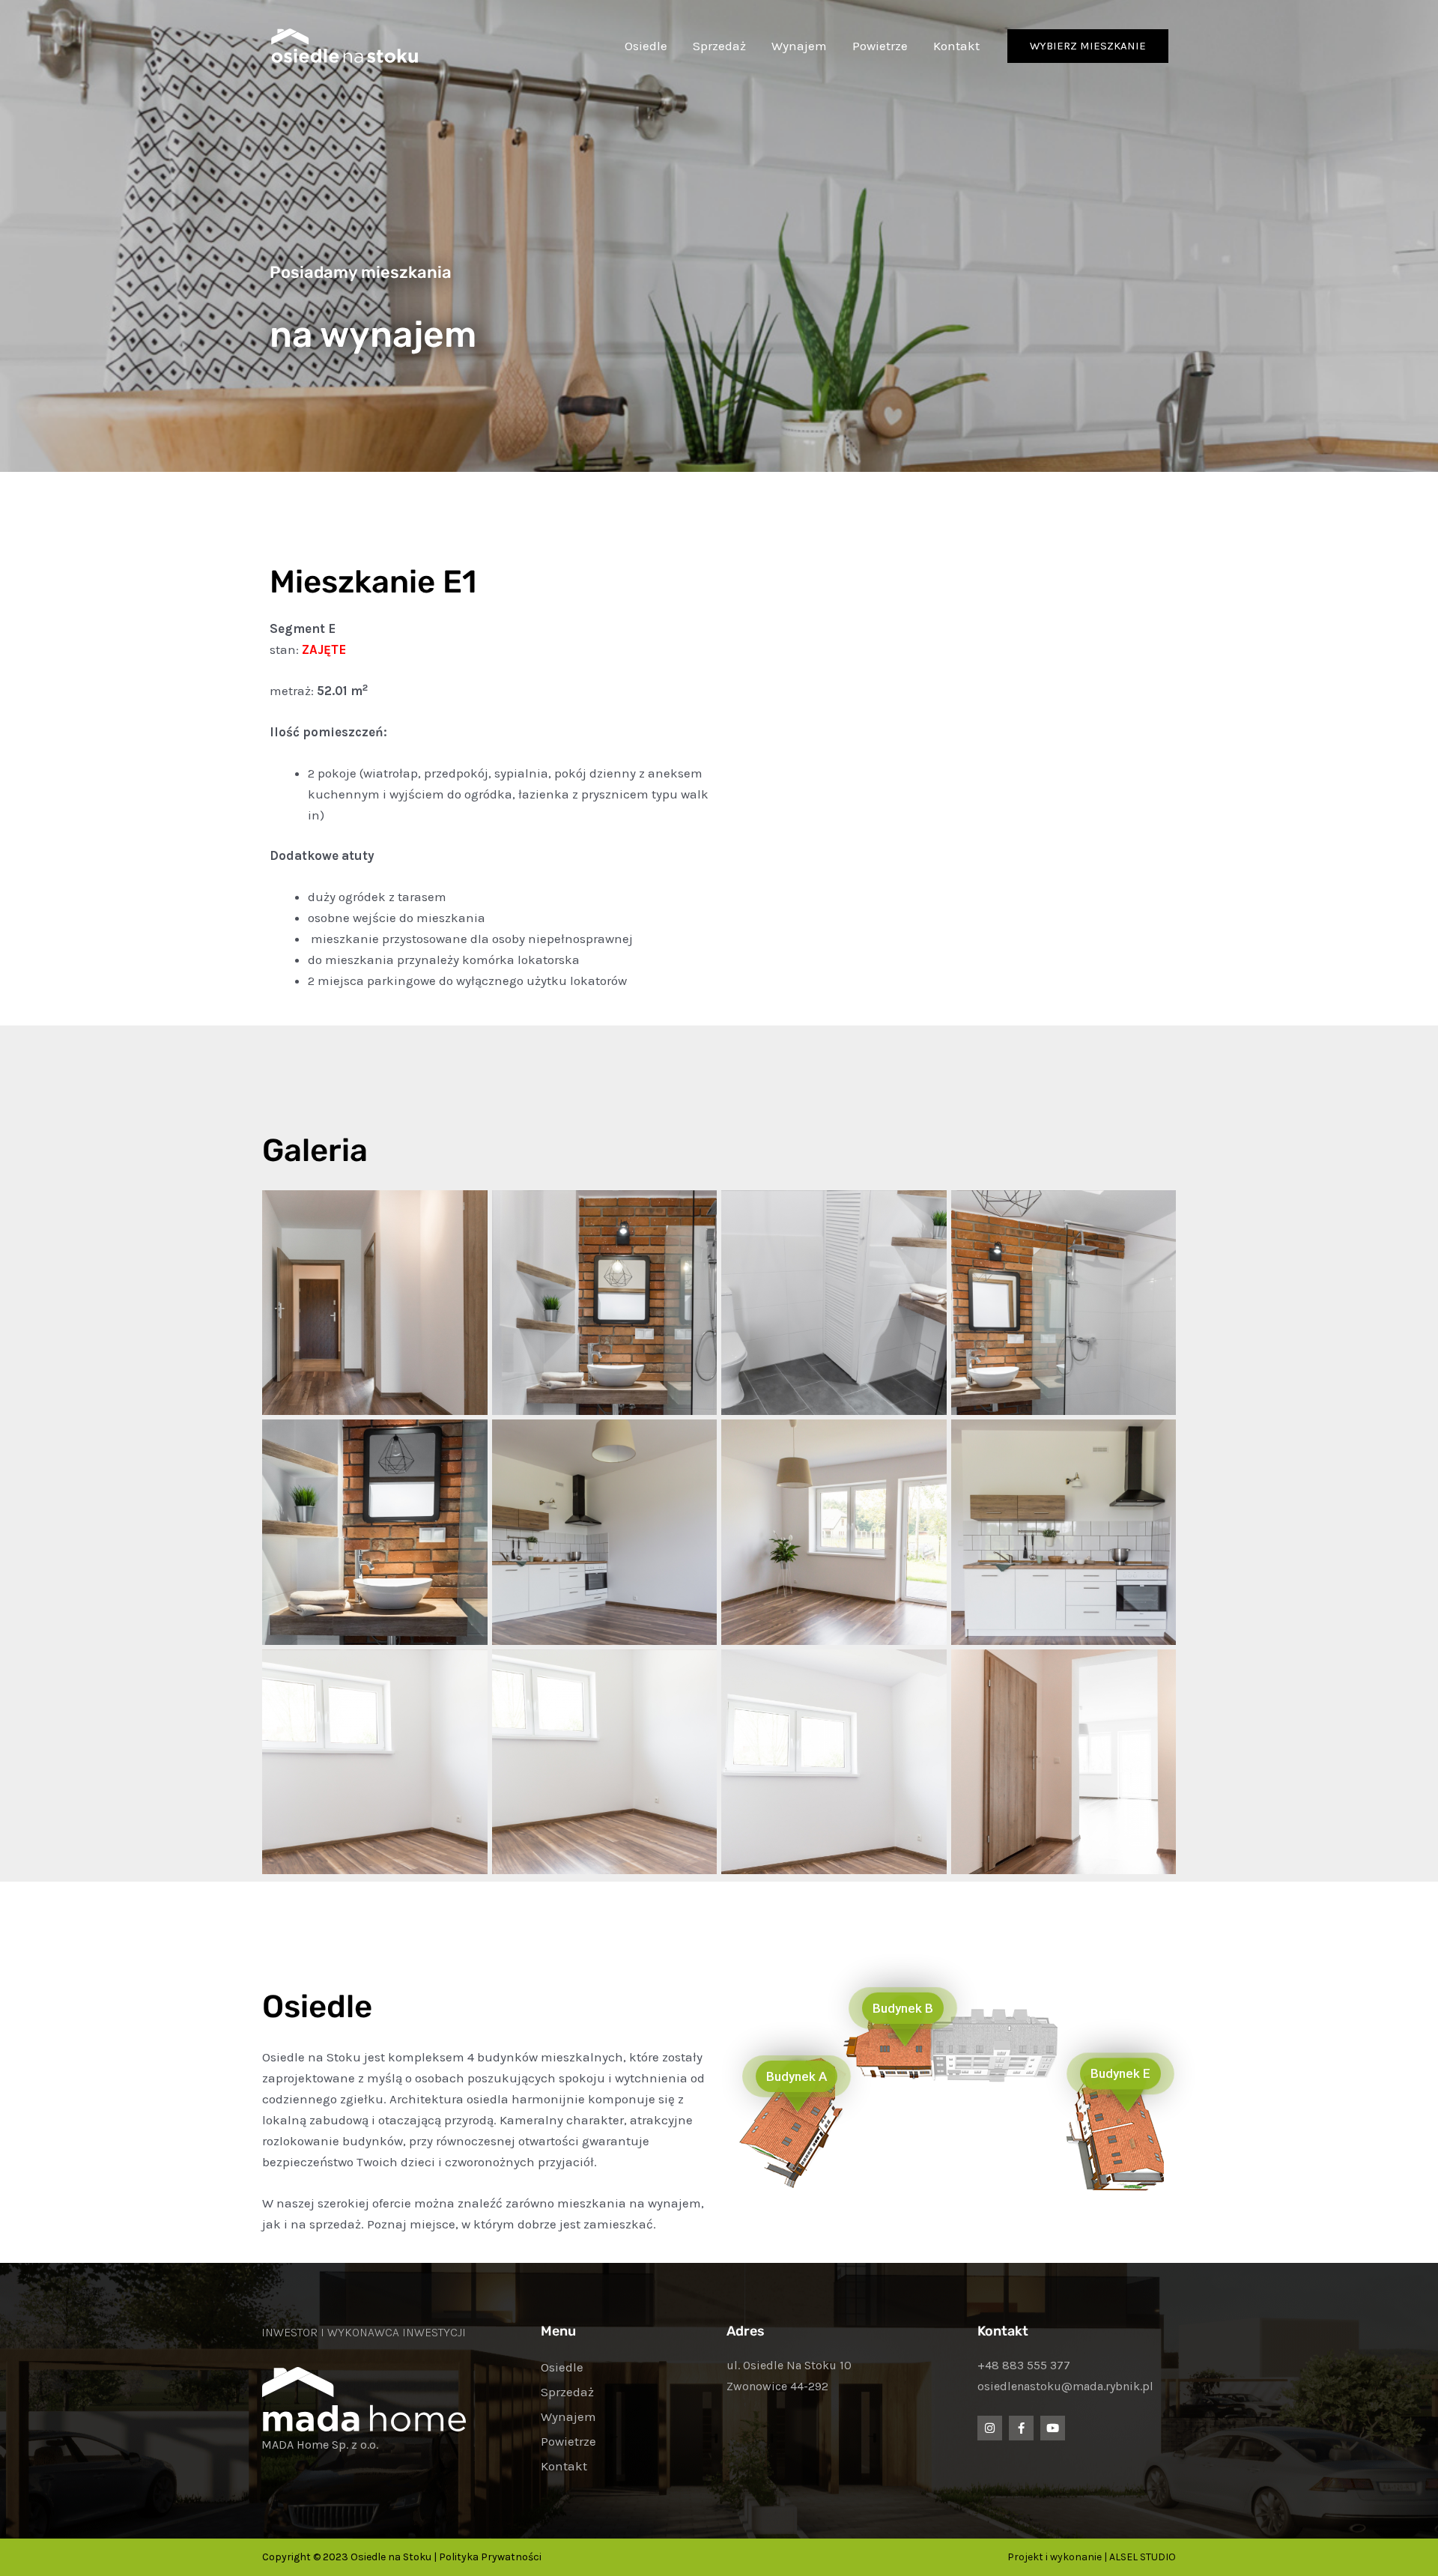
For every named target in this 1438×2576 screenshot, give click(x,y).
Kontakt (956, 46)
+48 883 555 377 (1024, 2365)
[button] (1088, 46)
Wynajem (799, 46)
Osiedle (646, 46)
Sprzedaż (719, 46)
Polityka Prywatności (490, 2557)
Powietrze (880, 46)
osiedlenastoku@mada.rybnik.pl (1065, 2386)
